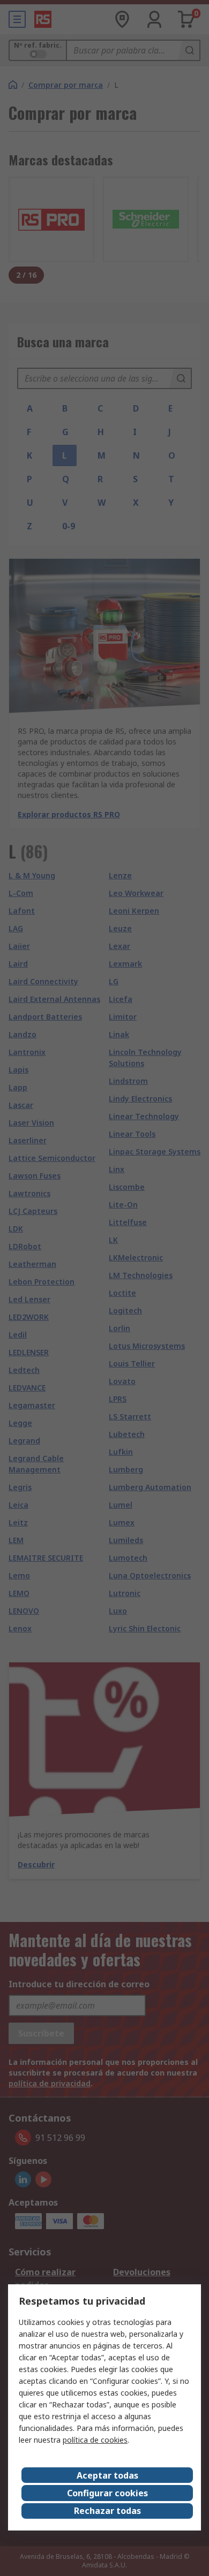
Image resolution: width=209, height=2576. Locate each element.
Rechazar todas (107, 2511)
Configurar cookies (107, 2493)
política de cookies (95, 2440)
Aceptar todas (107, 2475)
